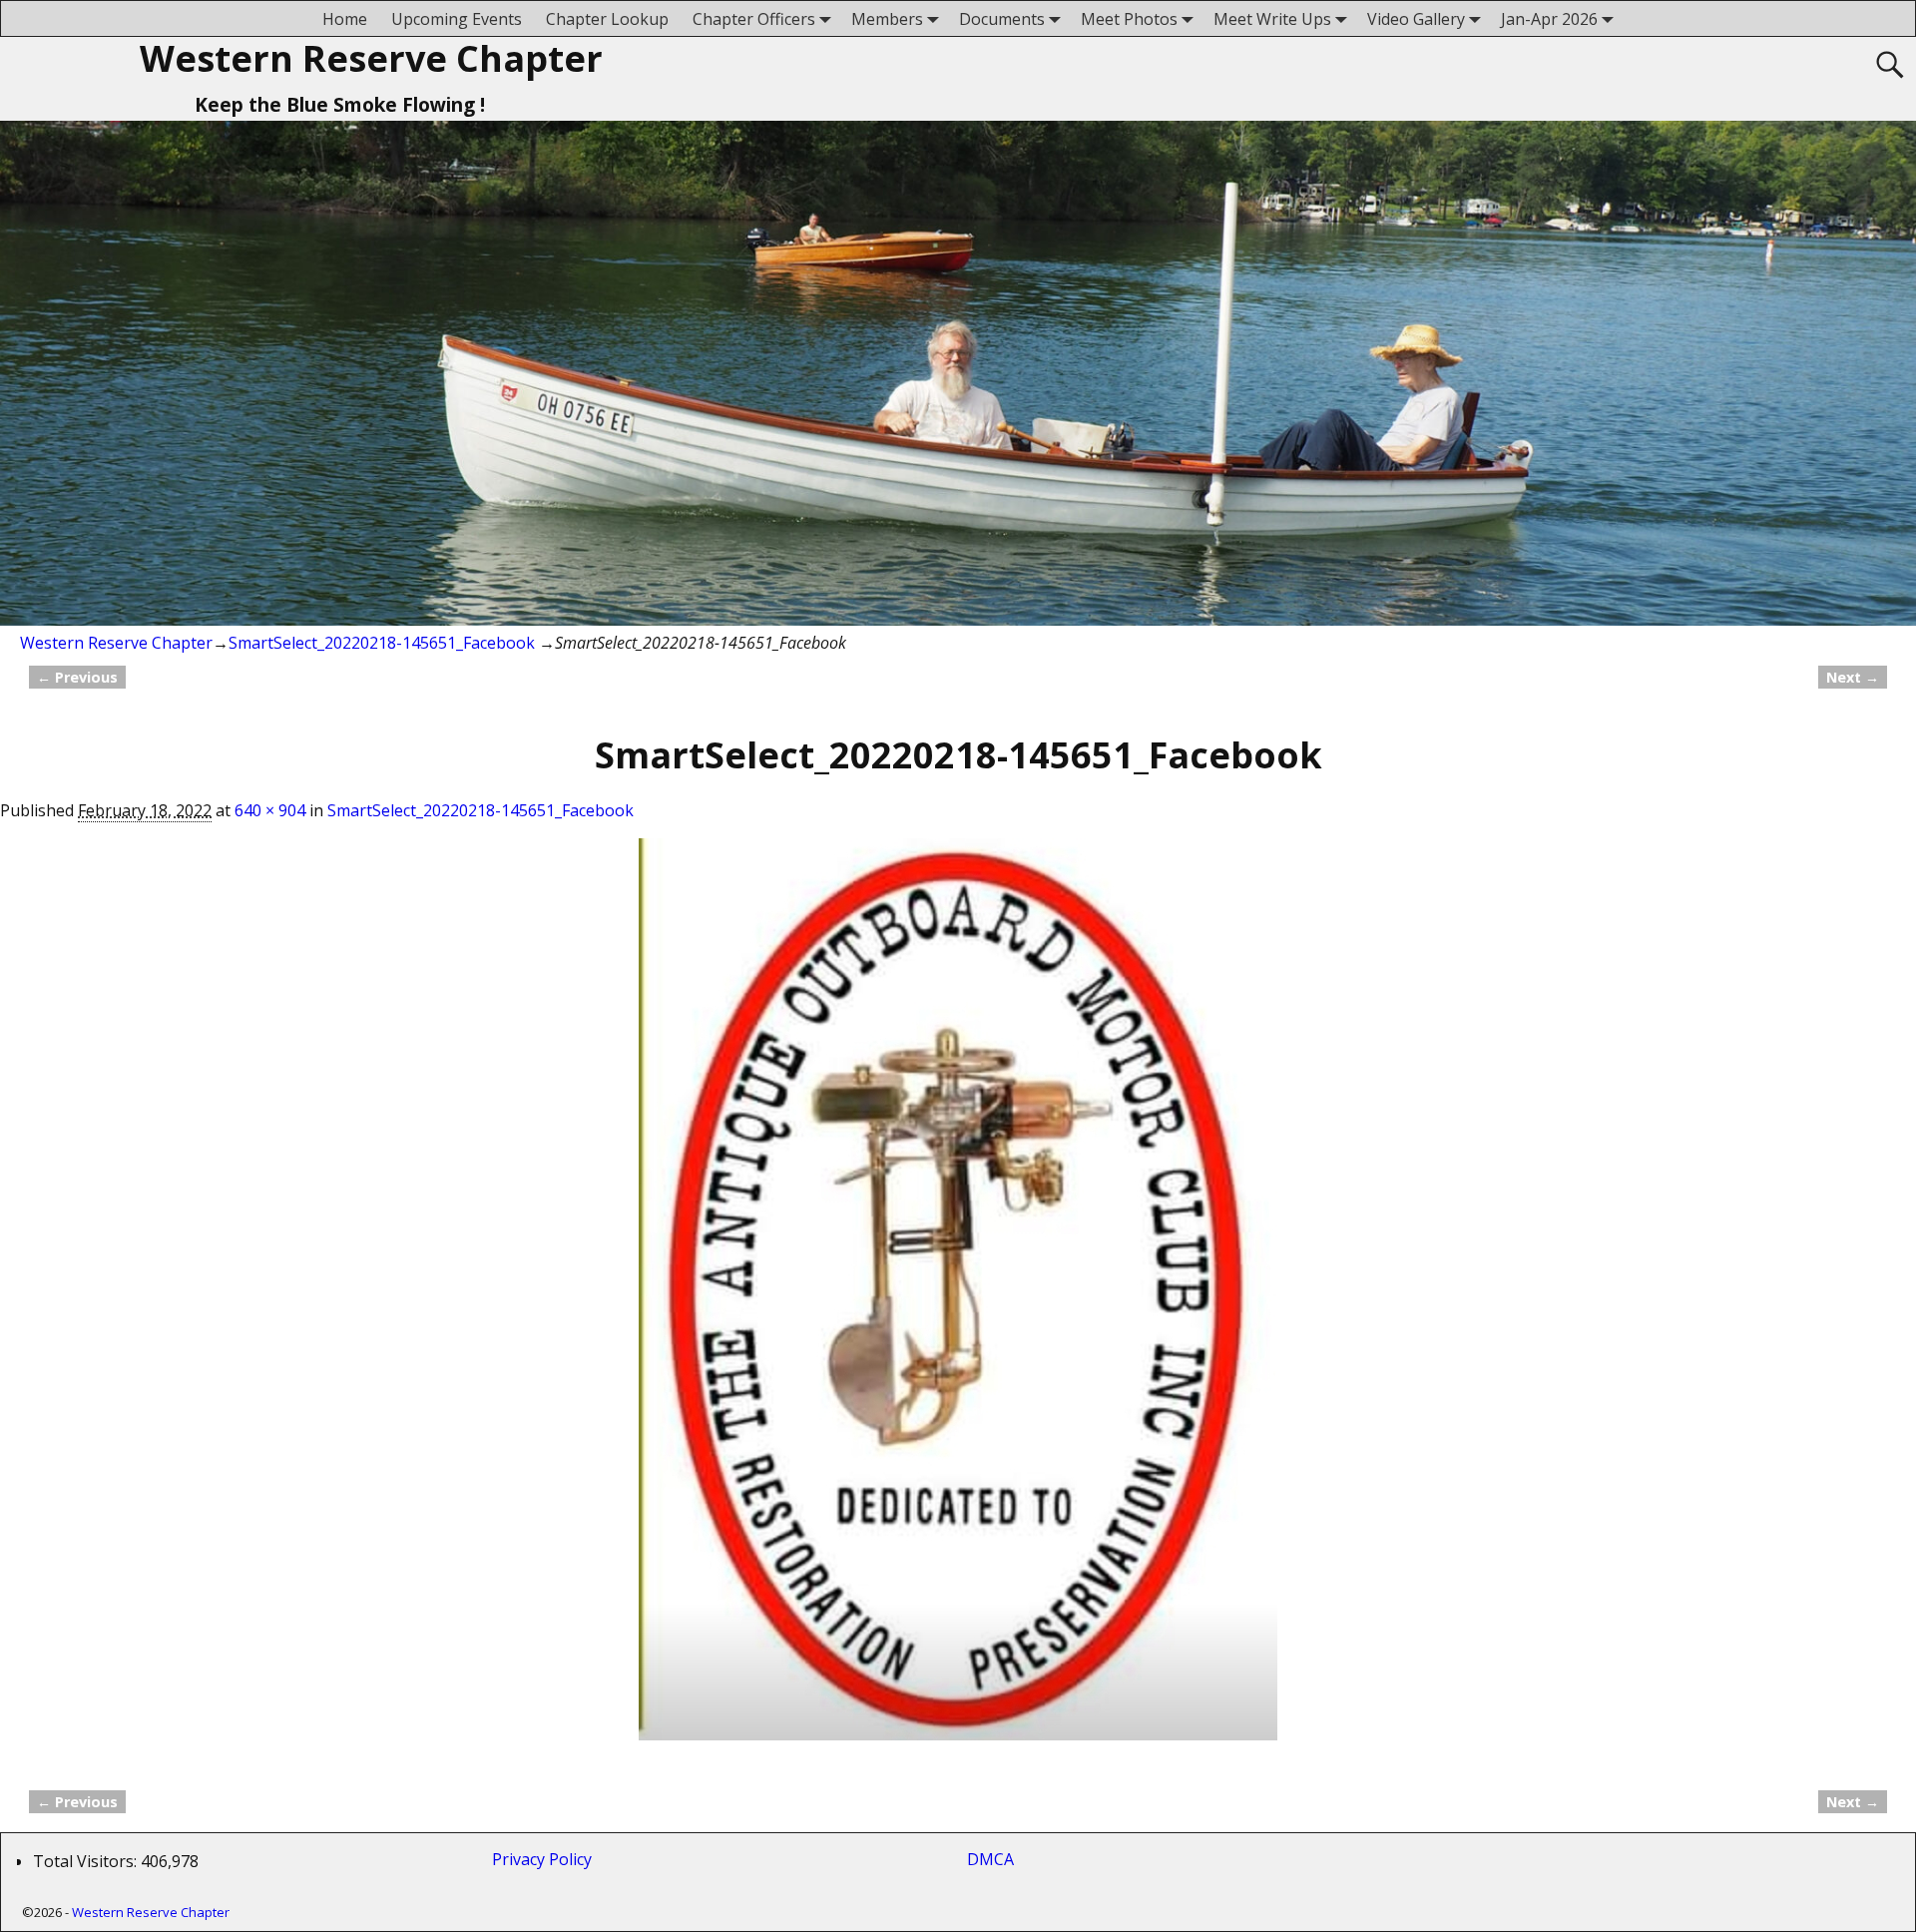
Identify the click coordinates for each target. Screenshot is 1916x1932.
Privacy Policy (546, 1859)
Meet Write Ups (1272, 19)
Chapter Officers (754, 19)
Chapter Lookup (607, 19)
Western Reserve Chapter (371, 58)
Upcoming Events (457, 19)
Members (887, 19)
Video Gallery (1416, 19)
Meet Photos (1129, 19)
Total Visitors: (87, 1861)
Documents (1002, 19)
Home (345, 19)
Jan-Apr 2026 (1549, 19)
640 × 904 (270, 810)
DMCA (990, 1859)
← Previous (77, 677)
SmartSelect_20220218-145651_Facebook (382, 643)
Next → (1853, 677)
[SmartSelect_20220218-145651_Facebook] (958, 1301)
